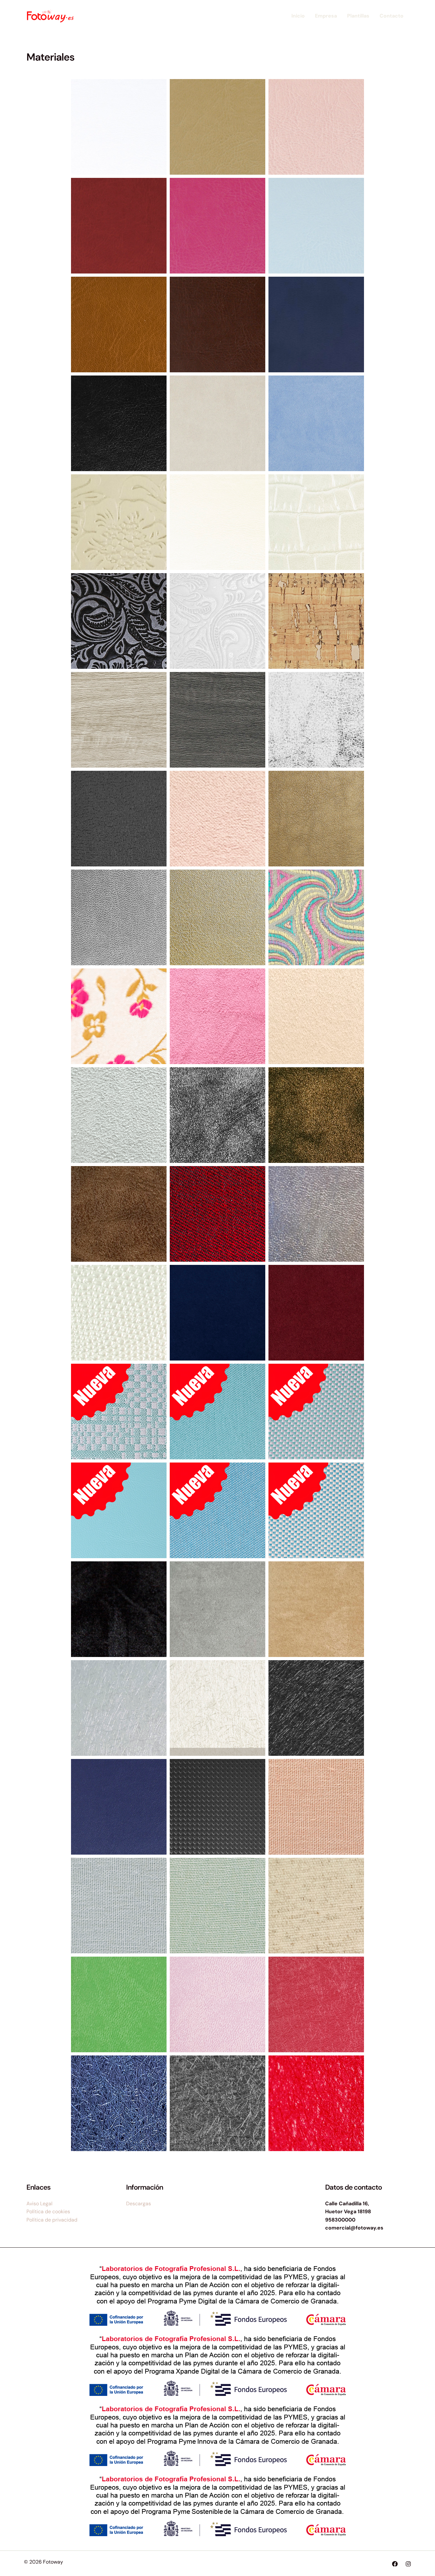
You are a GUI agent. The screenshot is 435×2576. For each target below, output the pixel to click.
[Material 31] (217, 819)
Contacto (392, 16)
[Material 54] (217, 1510)
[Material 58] (119, 1609)
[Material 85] (119, 1906)
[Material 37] (217, 1016)
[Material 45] (316, 1214)
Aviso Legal (39, 2204)
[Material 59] (217, 1609)
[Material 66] (119, 1708)
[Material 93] (119, 2004)
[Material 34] (217, 917)
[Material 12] (217, 423)
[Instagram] (408, 2564)
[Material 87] (316, 1906)
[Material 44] (217, 1214)
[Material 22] (316, 522)
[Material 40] (217, 1115)
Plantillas (358, 16)
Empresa (326, 16)
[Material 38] (316, 1016)
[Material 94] (217, 2004)
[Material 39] (119, 1115)
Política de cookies (48, 2211)
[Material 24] (217, 621)
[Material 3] (217, 127)
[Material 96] (119, 2103)
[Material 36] (119, 1016)
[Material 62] (316, 1609)
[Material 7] (316, 226)
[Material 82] (217, 1807)
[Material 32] (316, 819)
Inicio (298, 16)
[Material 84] (316, 1807)
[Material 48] (316, 1313)
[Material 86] (217, 1906)
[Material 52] (316, 1412)
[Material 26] (119, 720)
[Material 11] (119, 423)
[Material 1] (119, 127)
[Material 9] (217, 325)
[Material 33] (119, 917)
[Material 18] (316, 423)
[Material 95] (316, 2004)
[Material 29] (316, 720)
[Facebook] (395, 2564)
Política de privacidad (52, 2220)
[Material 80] (119, 1807)
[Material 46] (119, 1313)
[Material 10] (316, 325)
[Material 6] (217, 226)
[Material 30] (119, 819)
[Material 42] (119, 1214)
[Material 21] (217, 522)
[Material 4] (316, 127)
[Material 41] (316, 1115)
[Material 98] (316, 2103)
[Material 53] (119, 1510)
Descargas (139, 2204)
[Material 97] (217, 2103)
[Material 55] (316, 1510)
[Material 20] (119, 522)
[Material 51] (217, 1412)
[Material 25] (316, 621)
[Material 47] (217, 1313)
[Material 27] (217, 720)
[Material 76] (217, 1708)
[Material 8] (119, 325)
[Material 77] (316, 1708)
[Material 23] (119, 621)
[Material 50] (119, 1412)
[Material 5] (119, 226)
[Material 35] (316, 917)
